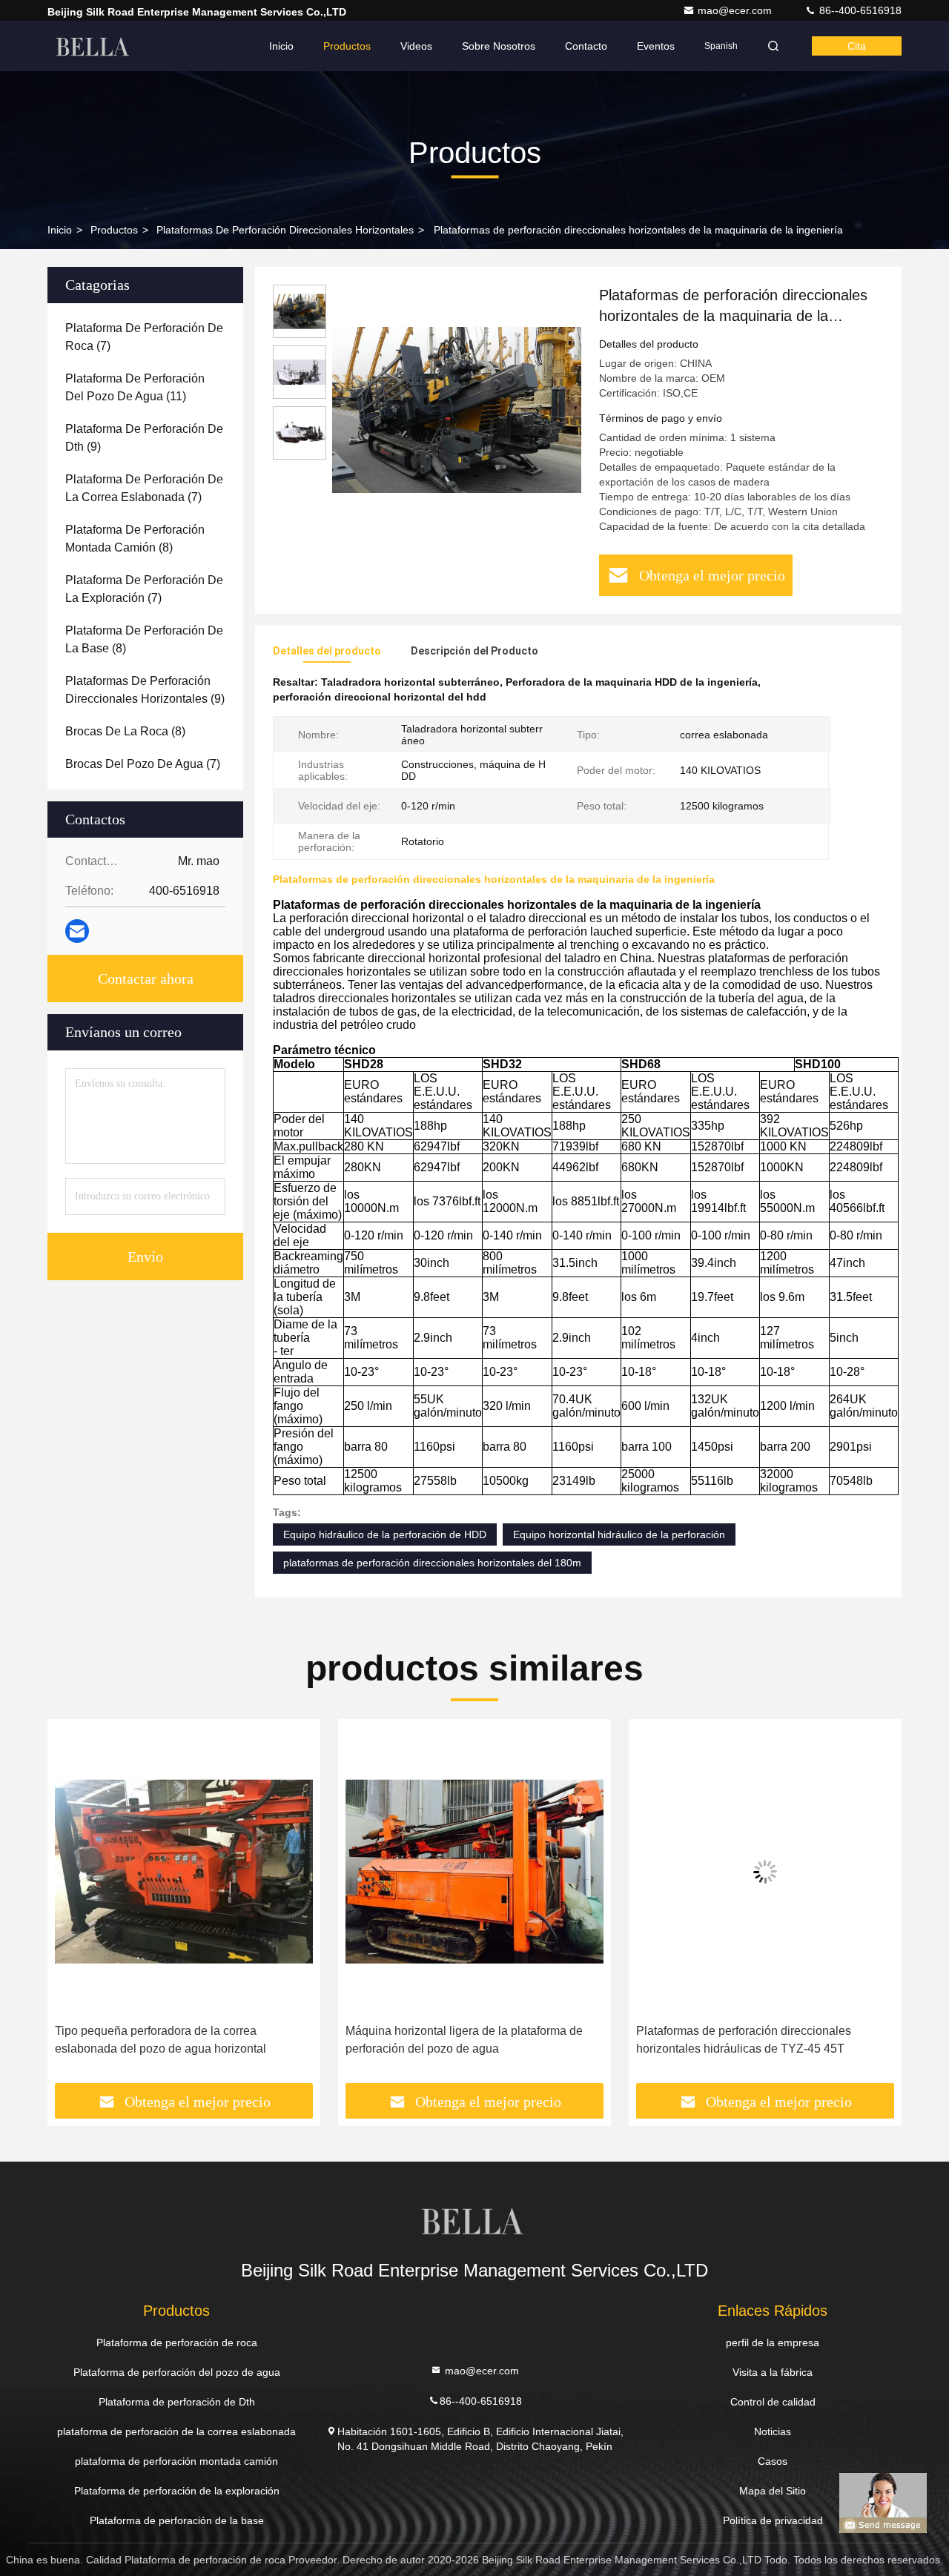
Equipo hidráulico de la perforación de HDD (385, 1534)
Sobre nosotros (499, 46)
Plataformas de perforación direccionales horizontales (285, 230)
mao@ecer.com (736, 10)
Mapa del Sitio (773, 2491)
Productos (347, 46)
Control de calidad (773, 2402)
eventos (656, 46)
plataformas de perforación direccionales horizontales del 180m (432, 1563)
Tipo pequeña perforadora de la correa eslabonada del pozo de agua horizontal (161, 2040)
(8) (135, 539)
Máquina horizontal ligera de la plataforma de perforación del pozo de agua (464, 2040)
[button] (74, 1907)
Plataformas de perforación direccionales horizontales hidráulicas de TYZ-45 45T (744, 2040)
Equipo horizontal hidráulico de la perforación (619, 1534)
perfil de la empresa (773, 2342)
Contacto (586, 46)
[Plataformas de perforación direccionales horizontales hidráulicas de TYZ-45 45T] (765, 1871)
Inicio (281, 46)
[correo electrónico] (77, 931)
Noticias (773, 2431)
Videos (416, 46)
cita (857, 46)
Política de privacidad (773, 2520)
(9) (144, 438)
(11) (135, 387)
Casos (773, 2461)
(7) (144, 337)
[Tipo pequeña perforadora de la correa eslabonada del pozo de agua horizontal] (184, 1871)
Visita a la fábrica (773, 2372)
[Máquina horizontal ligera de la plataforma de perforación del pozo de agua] (474, 1871)
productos (114, 230)
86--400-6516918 (859, 10)
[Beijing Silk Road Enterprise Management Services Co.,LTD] (94, 46)
